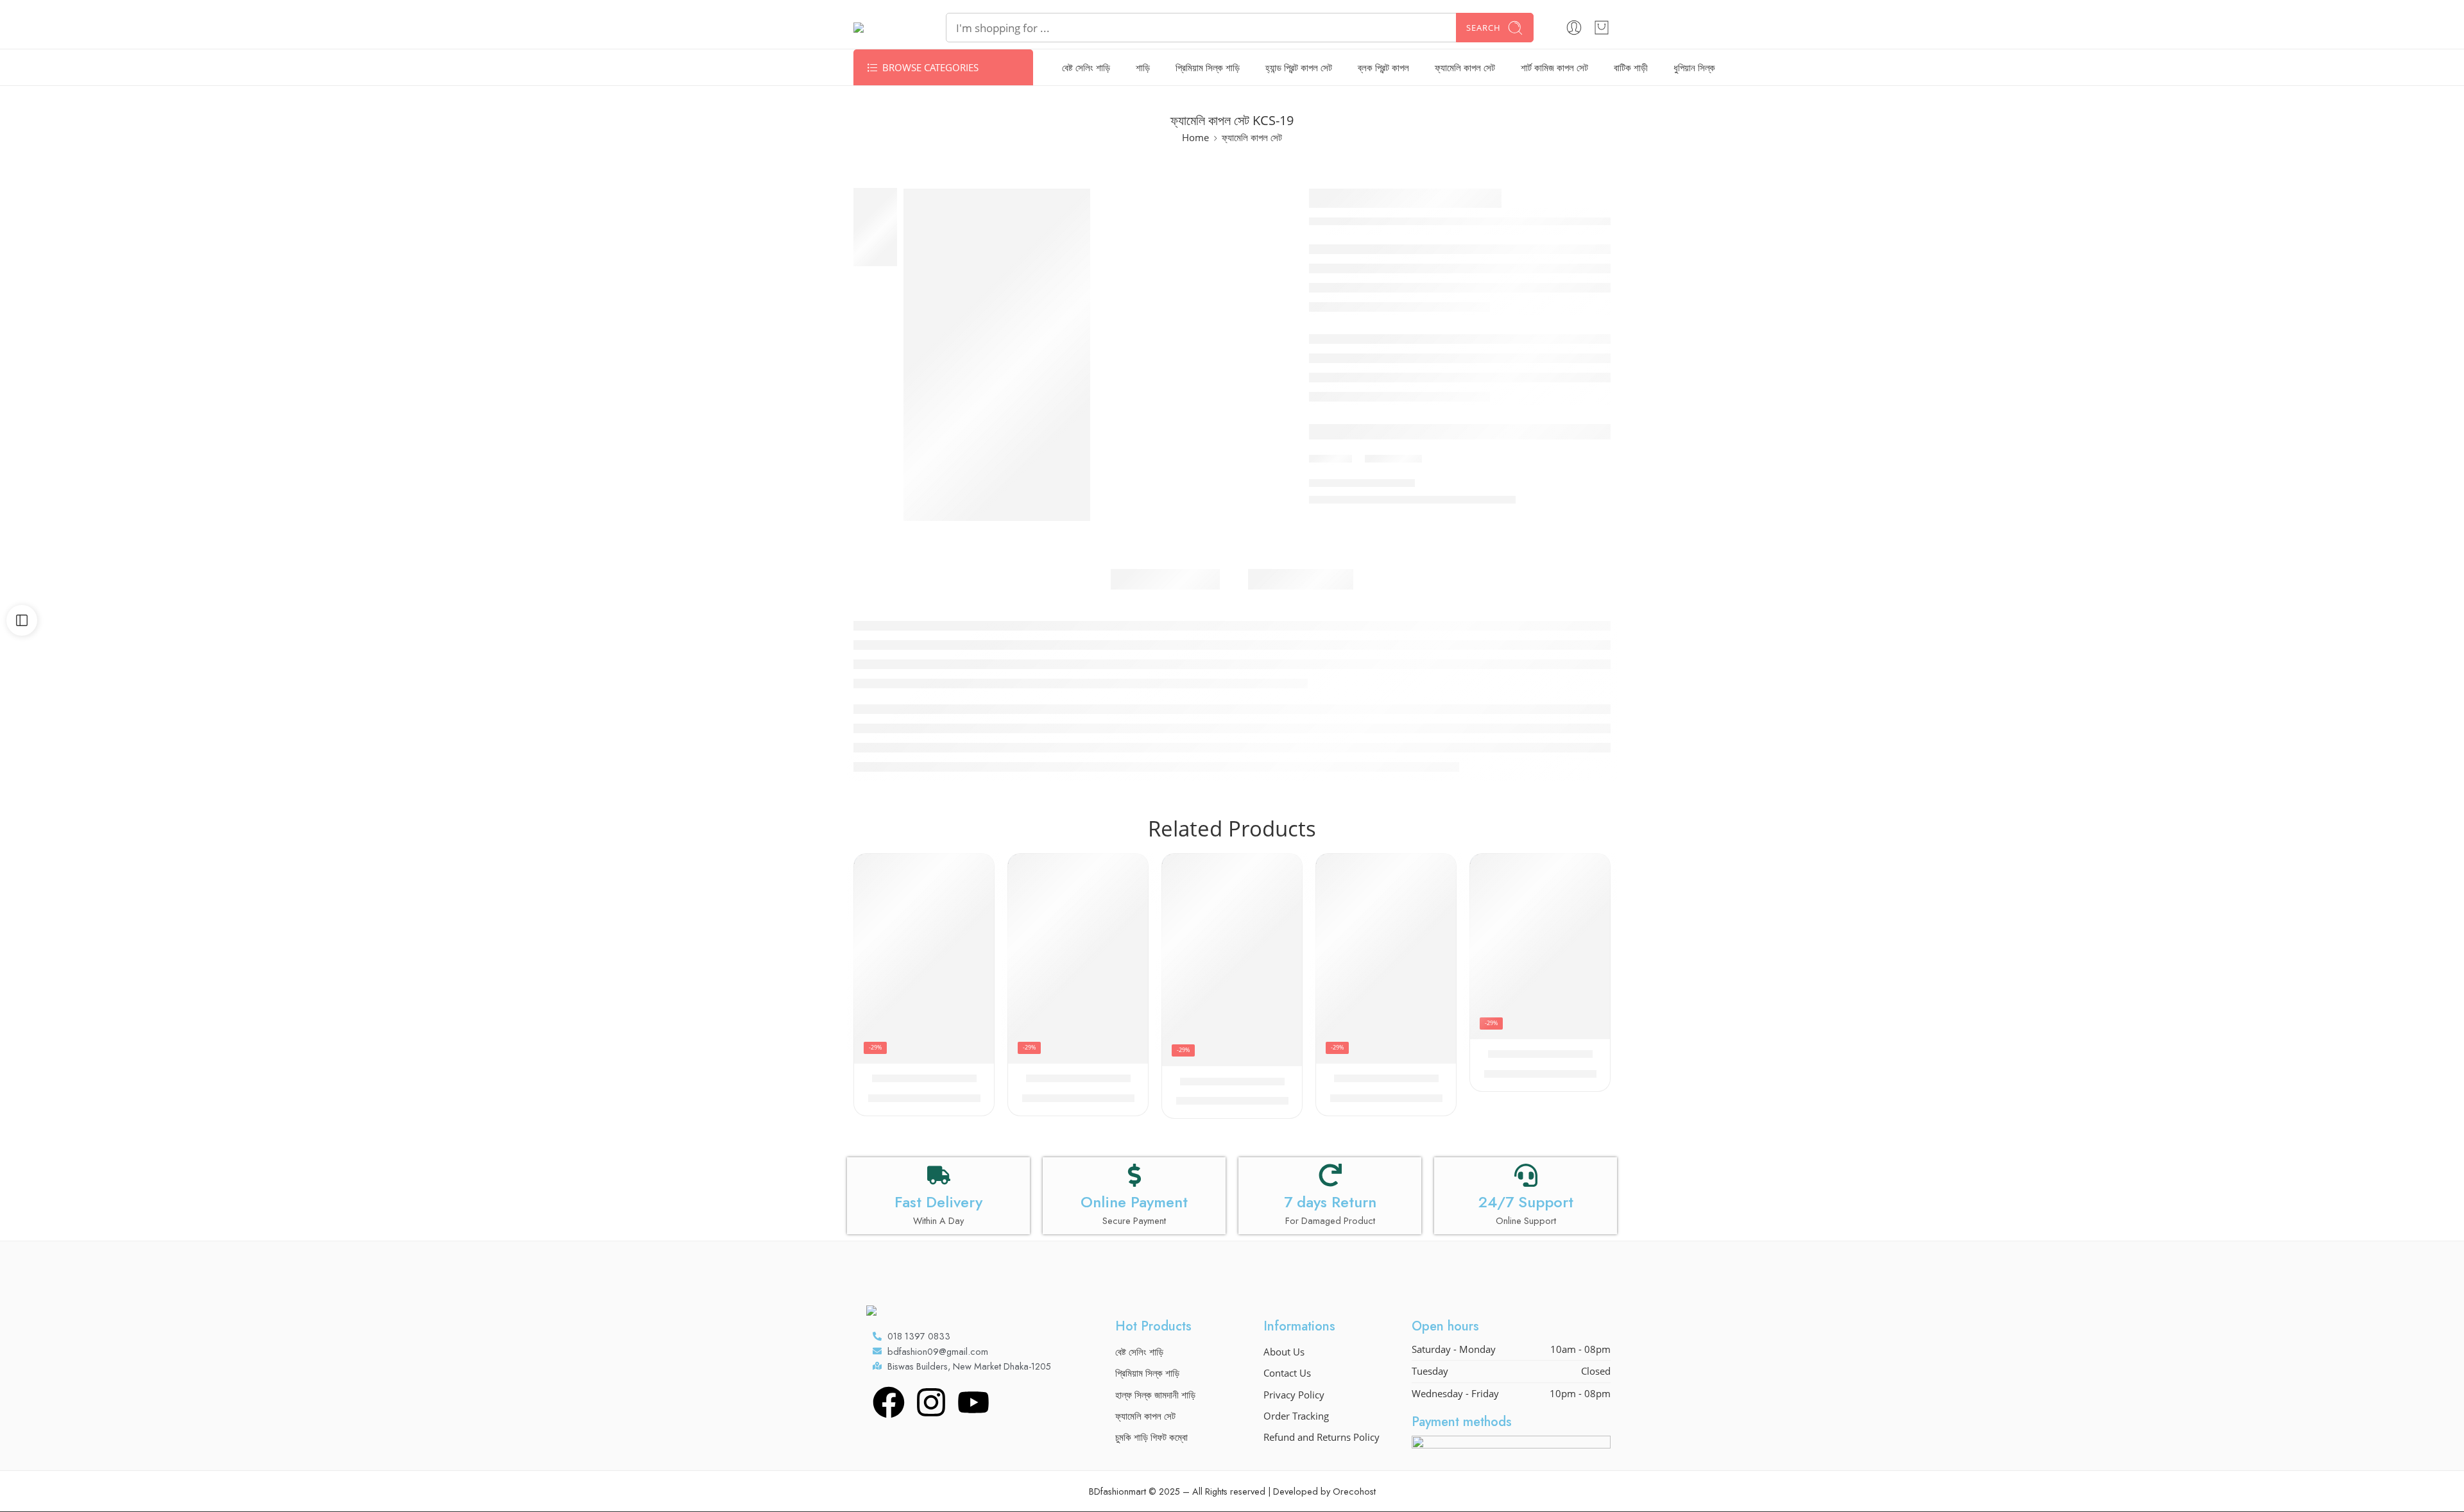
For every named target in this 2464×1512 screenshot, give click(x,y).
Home (1195, 138)
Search (1484, 28)
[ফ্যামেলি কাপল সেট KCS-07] (1386, 959)
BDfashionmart (1117, 1491)
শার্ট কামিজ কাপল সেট (1554, 68)
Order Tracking (1296, 1416)
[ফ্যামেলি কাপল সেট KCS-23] (1232, 960)
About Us (1284, 1352)
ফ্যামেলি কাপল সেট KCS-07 (1386, 1079)
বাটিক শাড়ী (1631, 68)
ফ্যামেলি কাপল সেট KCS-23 (1232, 1082)
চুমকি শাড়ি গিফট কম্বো (1151, 1437)
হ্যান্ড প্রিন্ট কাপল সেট (1299, 68)
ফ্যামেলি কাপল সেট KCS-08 (1078, 1079)
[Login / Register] (1574, 28)
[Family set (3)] (997, 354)
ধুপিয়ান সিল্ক (1694, 68)
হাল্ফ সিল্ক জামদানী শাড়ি (1155, 1395)
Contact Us (1287, 1373)
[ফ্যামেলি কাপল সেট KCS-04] (924, 959)
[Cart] (1602, 28)
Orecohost (1354, 1491)
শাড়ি (1143, 68)
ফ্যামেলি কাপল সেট (1465, 68)
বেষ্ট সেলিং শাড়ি (1086, 68)
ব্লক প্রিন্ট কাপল (1383, 68)
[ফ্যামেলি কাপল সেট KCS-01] (1540, 947)
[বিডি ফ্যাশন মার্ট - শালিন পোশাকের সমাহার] (884, 28)
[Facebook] (889, 1402)
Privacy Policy (1294, 1395)
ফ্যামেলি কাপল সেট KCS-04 (924, 1079)
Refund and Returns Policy (1322, 1437)
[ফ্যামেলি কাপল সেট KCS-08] (1078, 959)
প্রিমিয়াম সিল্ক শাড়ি (1208, 68)
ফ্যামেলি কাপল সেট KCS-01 (1540, 1055)
